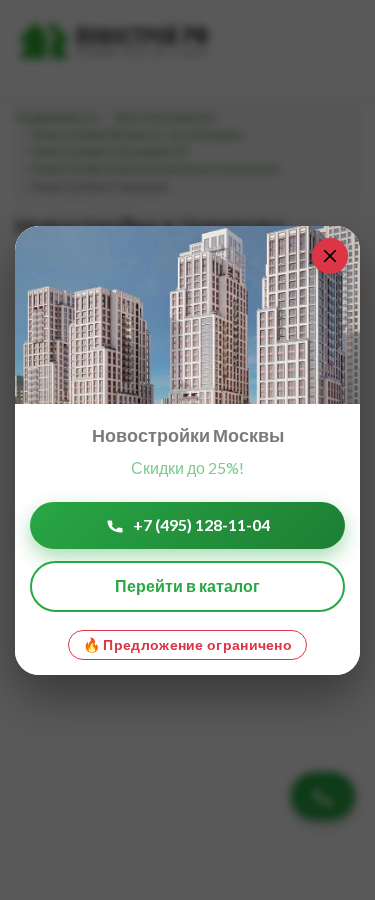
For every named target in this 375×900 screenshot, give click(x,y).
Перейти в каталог (187, 585)
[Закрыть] (330, 256)
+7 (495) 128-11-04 (201, 524)
